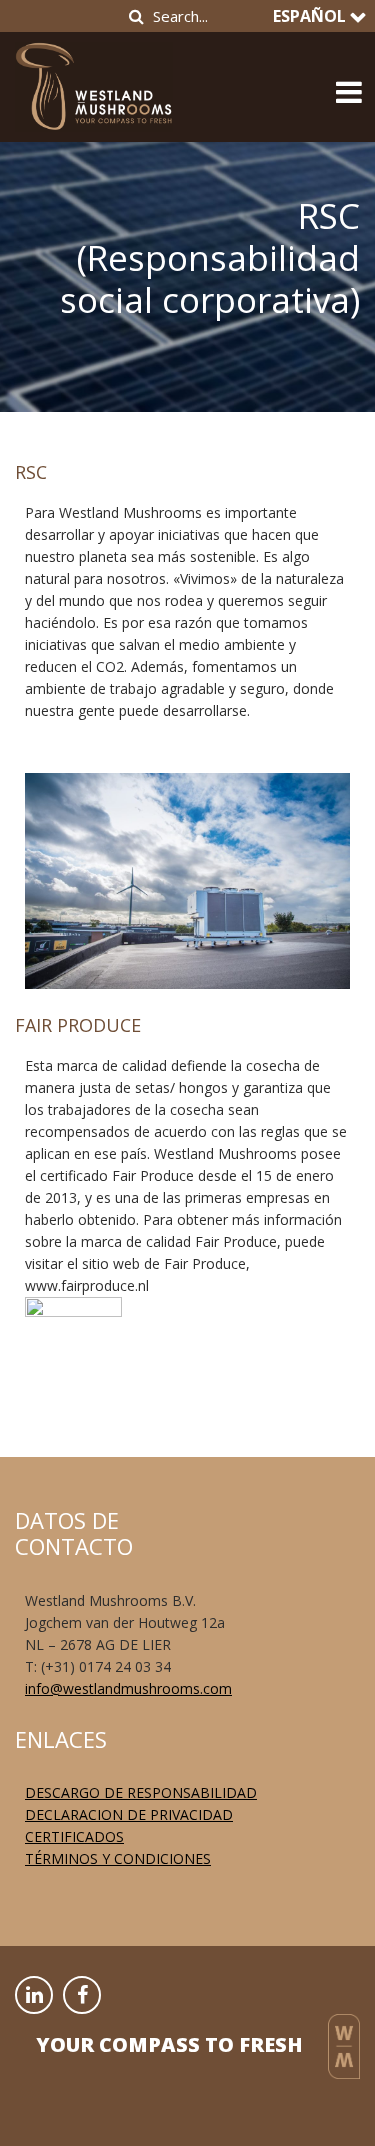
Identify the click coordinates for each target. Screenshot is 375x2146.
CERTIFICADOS (74, 1836)
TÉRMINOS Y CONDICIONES (118, 1858)
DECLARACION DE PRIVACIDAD (129, 1814)
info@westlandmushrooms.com (128, 1688)
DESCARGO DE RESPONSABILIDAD (141, 1792)
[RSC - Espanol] (94, 80)
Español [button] (311, 16)
